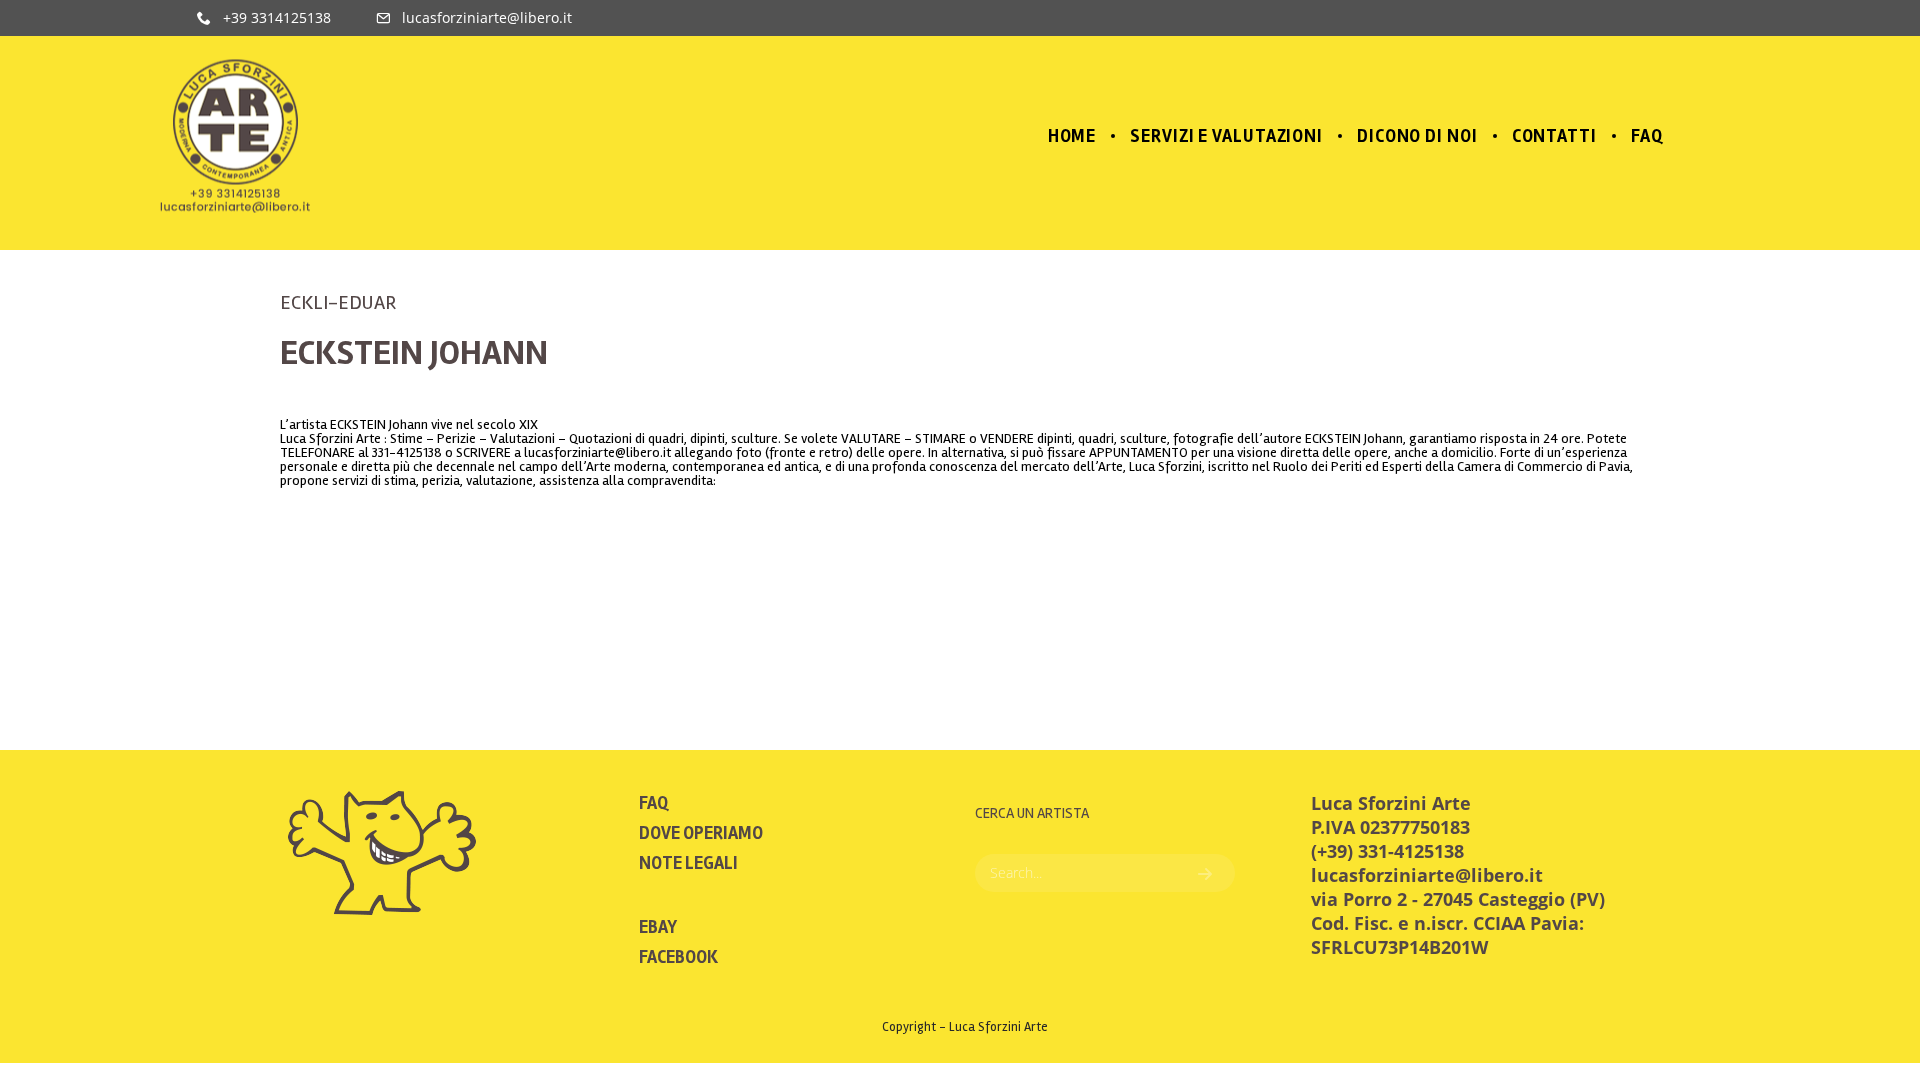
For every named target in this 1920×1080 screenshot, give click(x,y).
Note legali (688, 863)
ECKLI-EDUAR (338, 302)
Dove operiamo (701, 833)
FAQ (653, 803)
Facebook (678, 957)
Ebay (658, 927)
